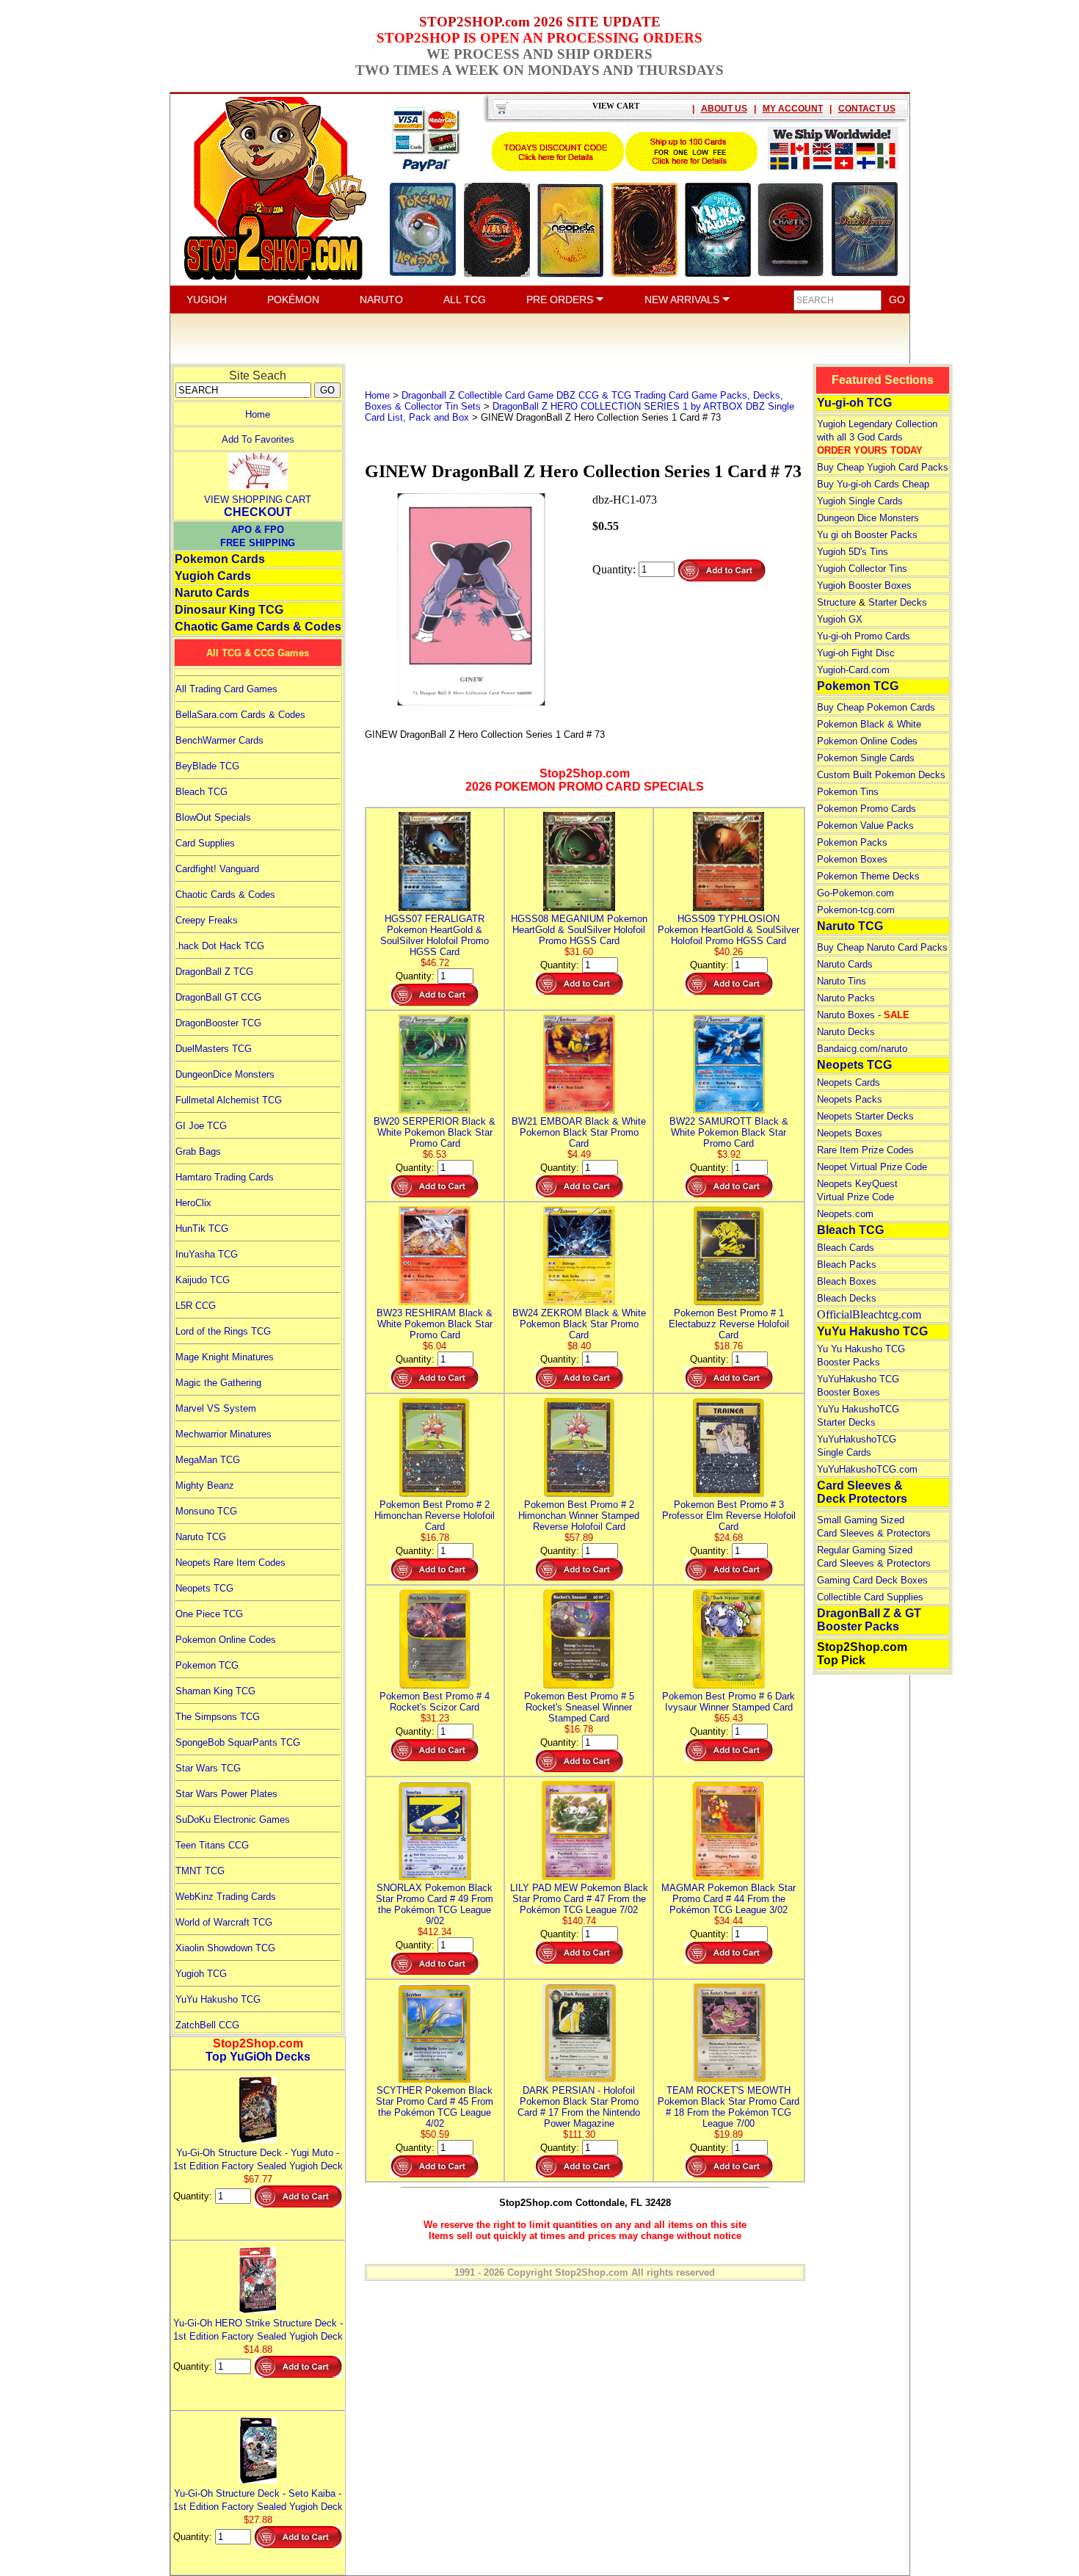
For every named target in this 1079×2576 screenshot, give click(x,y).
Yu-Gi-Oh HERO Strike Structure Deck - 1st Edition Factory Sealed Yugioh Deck (258, 2330)
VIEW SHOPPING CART (258, 500)
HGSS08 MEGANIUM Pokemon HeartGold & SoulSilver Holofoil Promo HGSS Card (579, 930)
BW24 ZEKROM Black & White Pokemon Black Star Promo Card (579, 1324)
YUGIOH (207, 300)
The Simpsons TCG (218, 1717)
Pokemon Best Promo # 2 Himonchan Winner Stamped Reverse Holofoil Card (579, 1516)
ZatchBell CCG (207, 2025)
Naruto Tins (842, 981)
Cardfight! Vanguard (217, 869)
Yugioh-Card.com (853, 670)
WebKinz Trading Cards (226, 1897)
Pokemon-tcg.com (856, 910)
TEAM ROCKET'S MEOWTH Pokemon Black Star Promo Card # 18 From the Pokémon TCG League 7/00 (729, 2107)
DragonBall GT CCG (218, 997)
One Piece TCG (209, 1614)
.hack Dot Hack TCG (220, 946)
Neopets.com (845, 1214)
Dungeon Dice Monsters (868, 518)
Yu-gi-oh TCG (854, 403)
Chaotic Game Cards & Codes (258, 627)
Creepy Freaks (207, 920)
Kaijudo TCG (203, 1280)
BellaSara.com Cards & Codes (240, 715)
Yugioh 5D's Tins (853, 552)
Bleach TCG (201, 792)
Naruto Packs (846, 998)
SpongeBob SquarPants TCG (238, 1742)
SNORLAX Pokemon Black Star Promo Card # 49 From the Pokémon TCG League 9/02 (435, 1904)
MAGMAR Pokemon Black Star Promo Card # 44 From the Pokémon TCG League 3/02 (729, 1899)
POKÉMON (293, 300)
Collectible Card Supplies (870, 1597)
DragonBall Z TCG (214, 972)
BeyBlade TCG (207, 766)
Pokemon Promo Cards (867, 809)
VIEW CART (616, 106)
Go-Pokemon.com (855, 893)
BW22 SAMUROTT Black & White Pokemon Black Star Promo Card (729, 1132)
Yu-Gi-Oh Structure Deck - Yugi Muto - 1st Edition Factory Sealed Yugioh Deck (258, 2159)
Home (258, 414)
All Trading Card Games (226, 689)
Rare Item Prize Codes (865, 1150)
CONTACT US (867, 109)
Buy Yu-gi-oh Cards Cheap (873, 484)
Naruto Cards (212, 593)
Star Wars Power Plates (226, 1794)
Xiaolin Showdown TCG (225, 1948)
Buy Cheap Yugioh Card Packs (883, 467)
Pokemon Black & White (869, 724)
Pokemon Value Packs (865, 826)
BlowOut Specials (213, 817)
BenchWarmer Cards (219, 740)
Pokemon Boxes (852, 859)
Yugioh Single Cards (860, 501)
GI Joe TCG (201, 1126)
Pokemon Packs (852, 842)
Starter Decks (898, 602)
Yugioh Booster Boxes (864, 585)
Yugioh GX (840, 619)
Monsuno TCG (206, 1511)
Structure (836, 602)
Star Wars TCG (208, 1768)
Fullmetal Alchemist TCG (229, 1100)
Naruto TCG (201, 1537)
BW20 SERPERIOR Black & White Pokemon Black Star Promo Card (435, 1132)
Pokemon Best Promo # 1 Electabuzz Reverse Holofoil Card (729, 1324)
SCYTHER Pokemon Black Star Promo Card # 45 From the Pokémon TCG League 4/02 (435, 2107)
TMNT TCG (200, 1871)
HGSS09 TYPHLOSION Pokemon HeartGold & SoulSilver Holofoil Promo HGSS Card (729, 930)
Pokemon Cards (220, 559)
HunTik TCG (202, 1229)
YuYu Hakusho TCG (218, 1999)
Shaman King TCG (215, 1691)
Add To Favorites (258, 439)
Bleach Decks (847, 1298)
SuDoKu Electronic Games (233, 1819)
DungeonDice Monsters (225, 1074)
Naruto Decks (846, 1032)
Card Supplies (205, 843)
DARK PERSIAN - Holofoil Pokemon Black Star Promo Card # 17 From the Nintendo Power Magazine (579, 2107)
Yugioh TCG (201, 1974)
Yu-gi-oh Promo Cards (864, 636)
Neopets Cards (849, 1082)
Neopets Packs (850, 1099)
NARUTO (381, 300)
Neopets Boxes (850, 1133)
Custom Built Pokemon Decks (881, 775)
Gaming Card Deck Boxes (872, 1580)
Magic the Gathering (218, 1383)
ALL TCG (465, 300)
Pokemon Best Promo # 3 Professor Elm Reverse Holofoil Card (729, 1516)
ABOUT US (724, 109)
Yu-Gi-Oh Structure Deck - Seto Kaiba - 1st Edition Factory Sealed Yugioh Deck (258, 2500)
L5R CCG (196, 1306)
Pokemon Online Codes (226, 1640)
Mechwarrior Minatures (224, 1434)
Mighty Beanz (205, 1485)
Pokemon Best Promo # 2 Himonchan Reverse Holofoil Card (435, 1516)
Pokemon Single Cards (866, 758)
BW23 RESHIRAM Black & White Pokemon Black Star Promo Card (435, 1324)
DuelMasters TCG (214, 1049)
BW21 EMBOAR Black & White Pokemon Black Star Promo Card (579, 1132)
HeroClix (193, 1203)
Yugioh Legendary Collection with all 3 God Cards (877, 437)
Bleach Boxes (847, 1281)
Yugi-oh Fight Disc (856, 653)
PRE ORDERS (561, 300)
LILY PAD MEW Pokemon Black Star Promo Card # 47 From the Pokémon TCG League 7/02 (579, 1899)
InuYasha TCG (207, 1254)
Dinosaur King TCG (229, 610)
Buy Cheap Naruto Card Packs (882, 947)
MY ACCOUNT (793, 109)
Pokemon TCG (207, 1665)
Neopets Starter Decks (865, 1116)
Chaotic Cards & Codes (225, 895)
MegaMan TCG (208, 1460)
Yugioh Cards (213, 576)
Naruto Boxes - (863, 1015)
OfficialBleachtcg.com (869, 1314)
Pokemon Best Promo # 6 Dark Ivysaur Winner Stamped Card (729, 1702)
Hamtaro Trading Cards (225, 1177)
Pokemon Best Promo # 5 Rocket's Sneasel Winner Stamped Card (579, 1707)
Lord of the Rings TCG (223, 1331)
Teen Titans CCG (212, 1845)
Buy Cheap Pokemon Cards (876, 707)
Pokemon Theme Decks (868, 876)
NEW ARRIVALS (683, 300)
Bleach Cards (846, 1248)
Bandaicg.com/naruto (862, 1049)
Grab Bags (198, 1151)
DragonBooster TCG (218, 1023)
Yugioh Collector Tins (862, 569)
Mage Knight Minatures (225, 1357)
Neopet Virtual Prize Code (872, 1167)
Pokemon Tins (848, 792)
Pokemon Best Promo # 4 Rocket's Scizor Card (435, 1702)
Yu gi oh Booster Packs (867, 535)
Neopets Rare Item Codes (230, 1563)
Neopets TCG (204, 1588)
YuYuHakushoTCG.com (867, 1469)
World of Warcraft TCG (224, 1922)
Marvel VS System (216, 1408)
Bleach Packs (847, 1265)
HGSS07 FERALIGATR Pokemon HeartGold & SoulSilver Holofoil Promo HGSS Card (435, 935)
